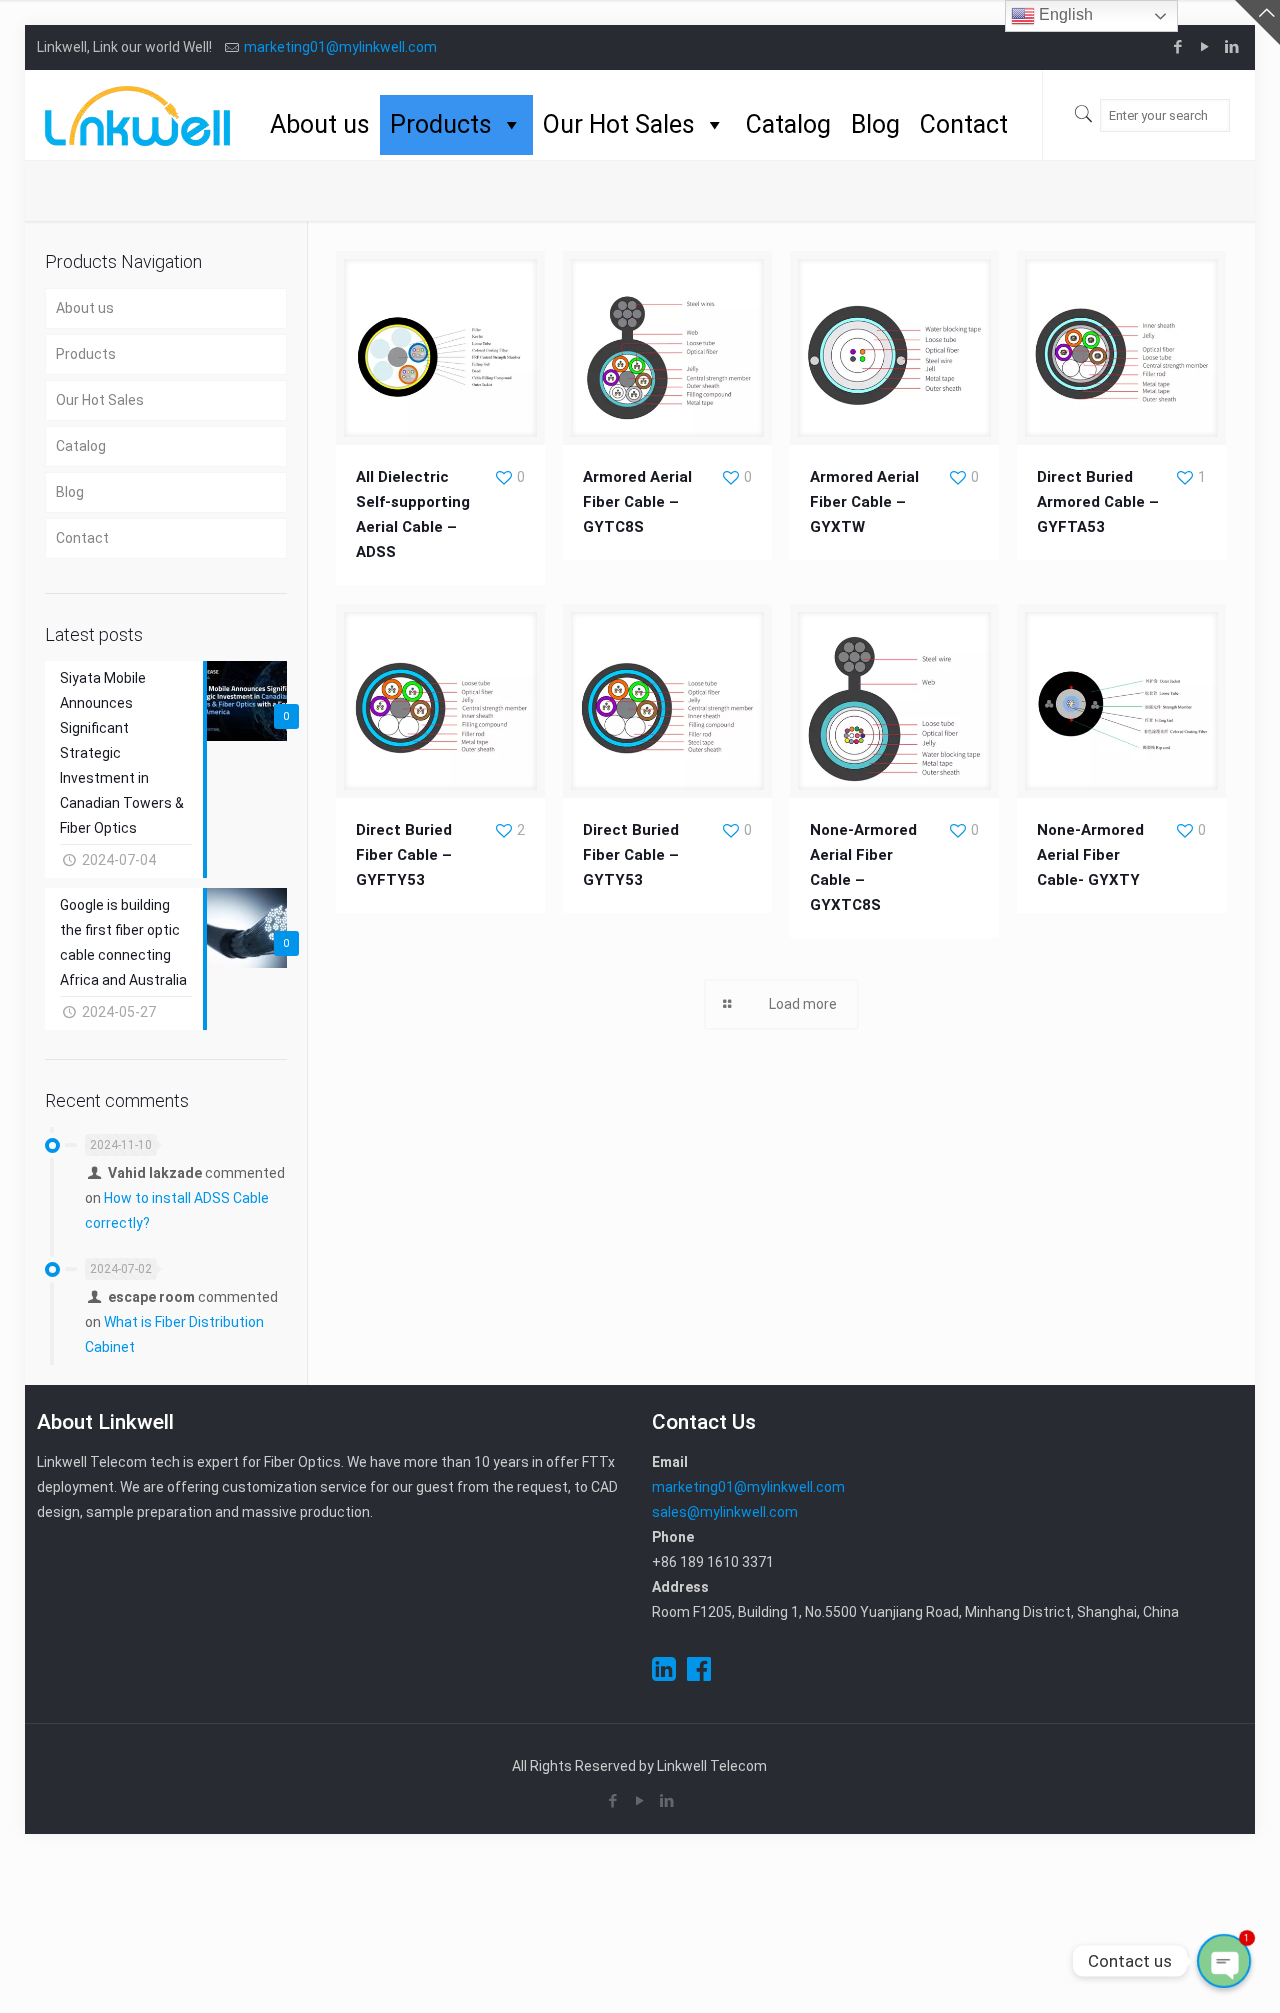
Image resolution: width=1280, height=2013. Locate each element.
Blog (875, 124)
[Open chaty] (1224, 1961)
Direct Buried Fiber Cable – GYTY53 (631, 855)
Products (441, 124)
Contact (964, 124)
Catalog (788, 124)
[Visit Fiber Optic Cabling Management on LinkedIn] (664, 1674)
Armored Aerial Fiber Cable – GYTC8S (637, 502)
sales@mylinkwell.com (725, 1512)
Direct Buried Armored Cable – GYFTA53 (1098, 502)
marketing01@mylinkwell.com (340, 47)
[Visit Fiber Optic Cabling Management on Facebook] (699, 1674)
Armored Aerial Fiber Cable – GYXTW (864, 502)
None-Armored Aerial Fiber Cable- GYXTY (1090, 855)
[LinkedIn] (1232, 47)
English (1064, 14)
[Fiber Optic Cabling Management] (137, 115)
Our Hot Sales (619, 124)
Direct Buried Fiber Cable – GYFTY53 (404, 855)
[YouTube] (1205, 47)
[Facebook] (1178, 47)
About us (320, 124)
